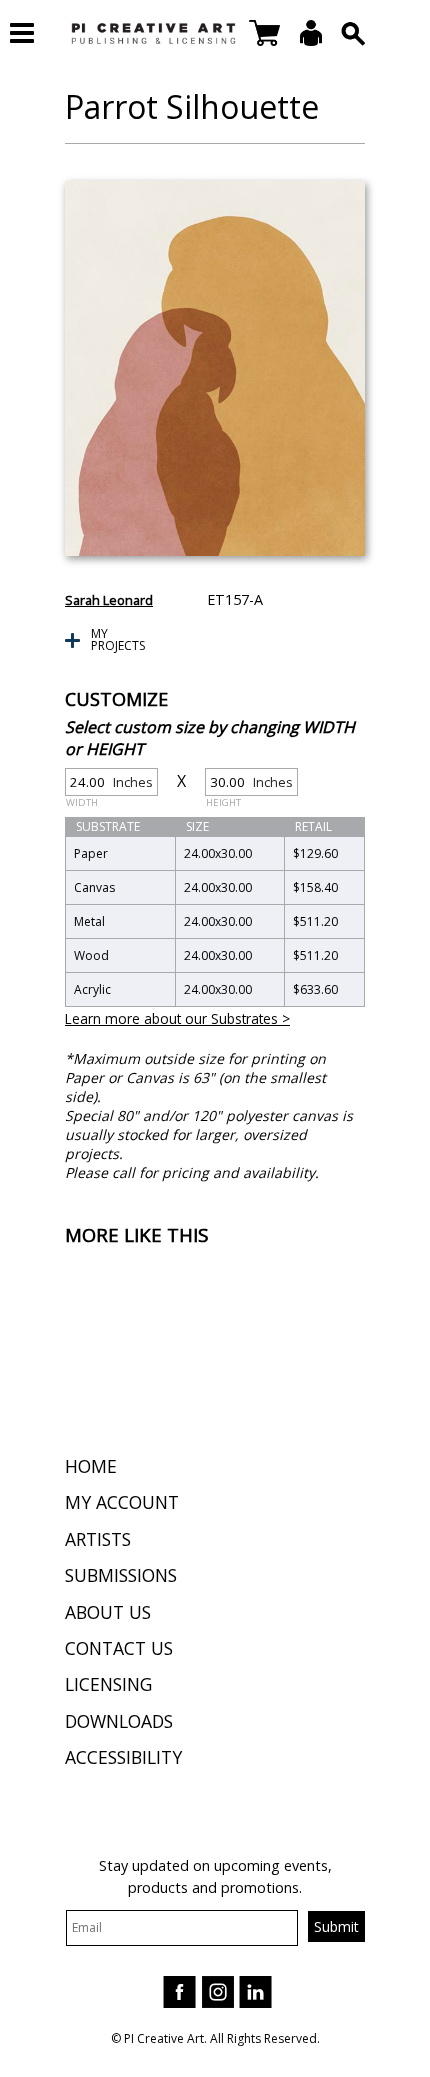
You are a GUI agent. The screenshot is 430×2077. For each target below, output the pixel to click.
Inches (109, 784)
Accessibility (123, 1757)
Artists (98, 1539)
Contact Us (119, 1648)
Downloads (119, 1721)
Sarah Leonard (109, 600)
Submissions (121, 1575)
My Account (122, 1502)
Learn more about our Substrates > (177, 1018)
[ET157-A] (215, 368)
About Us (108, 1612)
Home (91, 1466)
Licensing (108, 1684)
